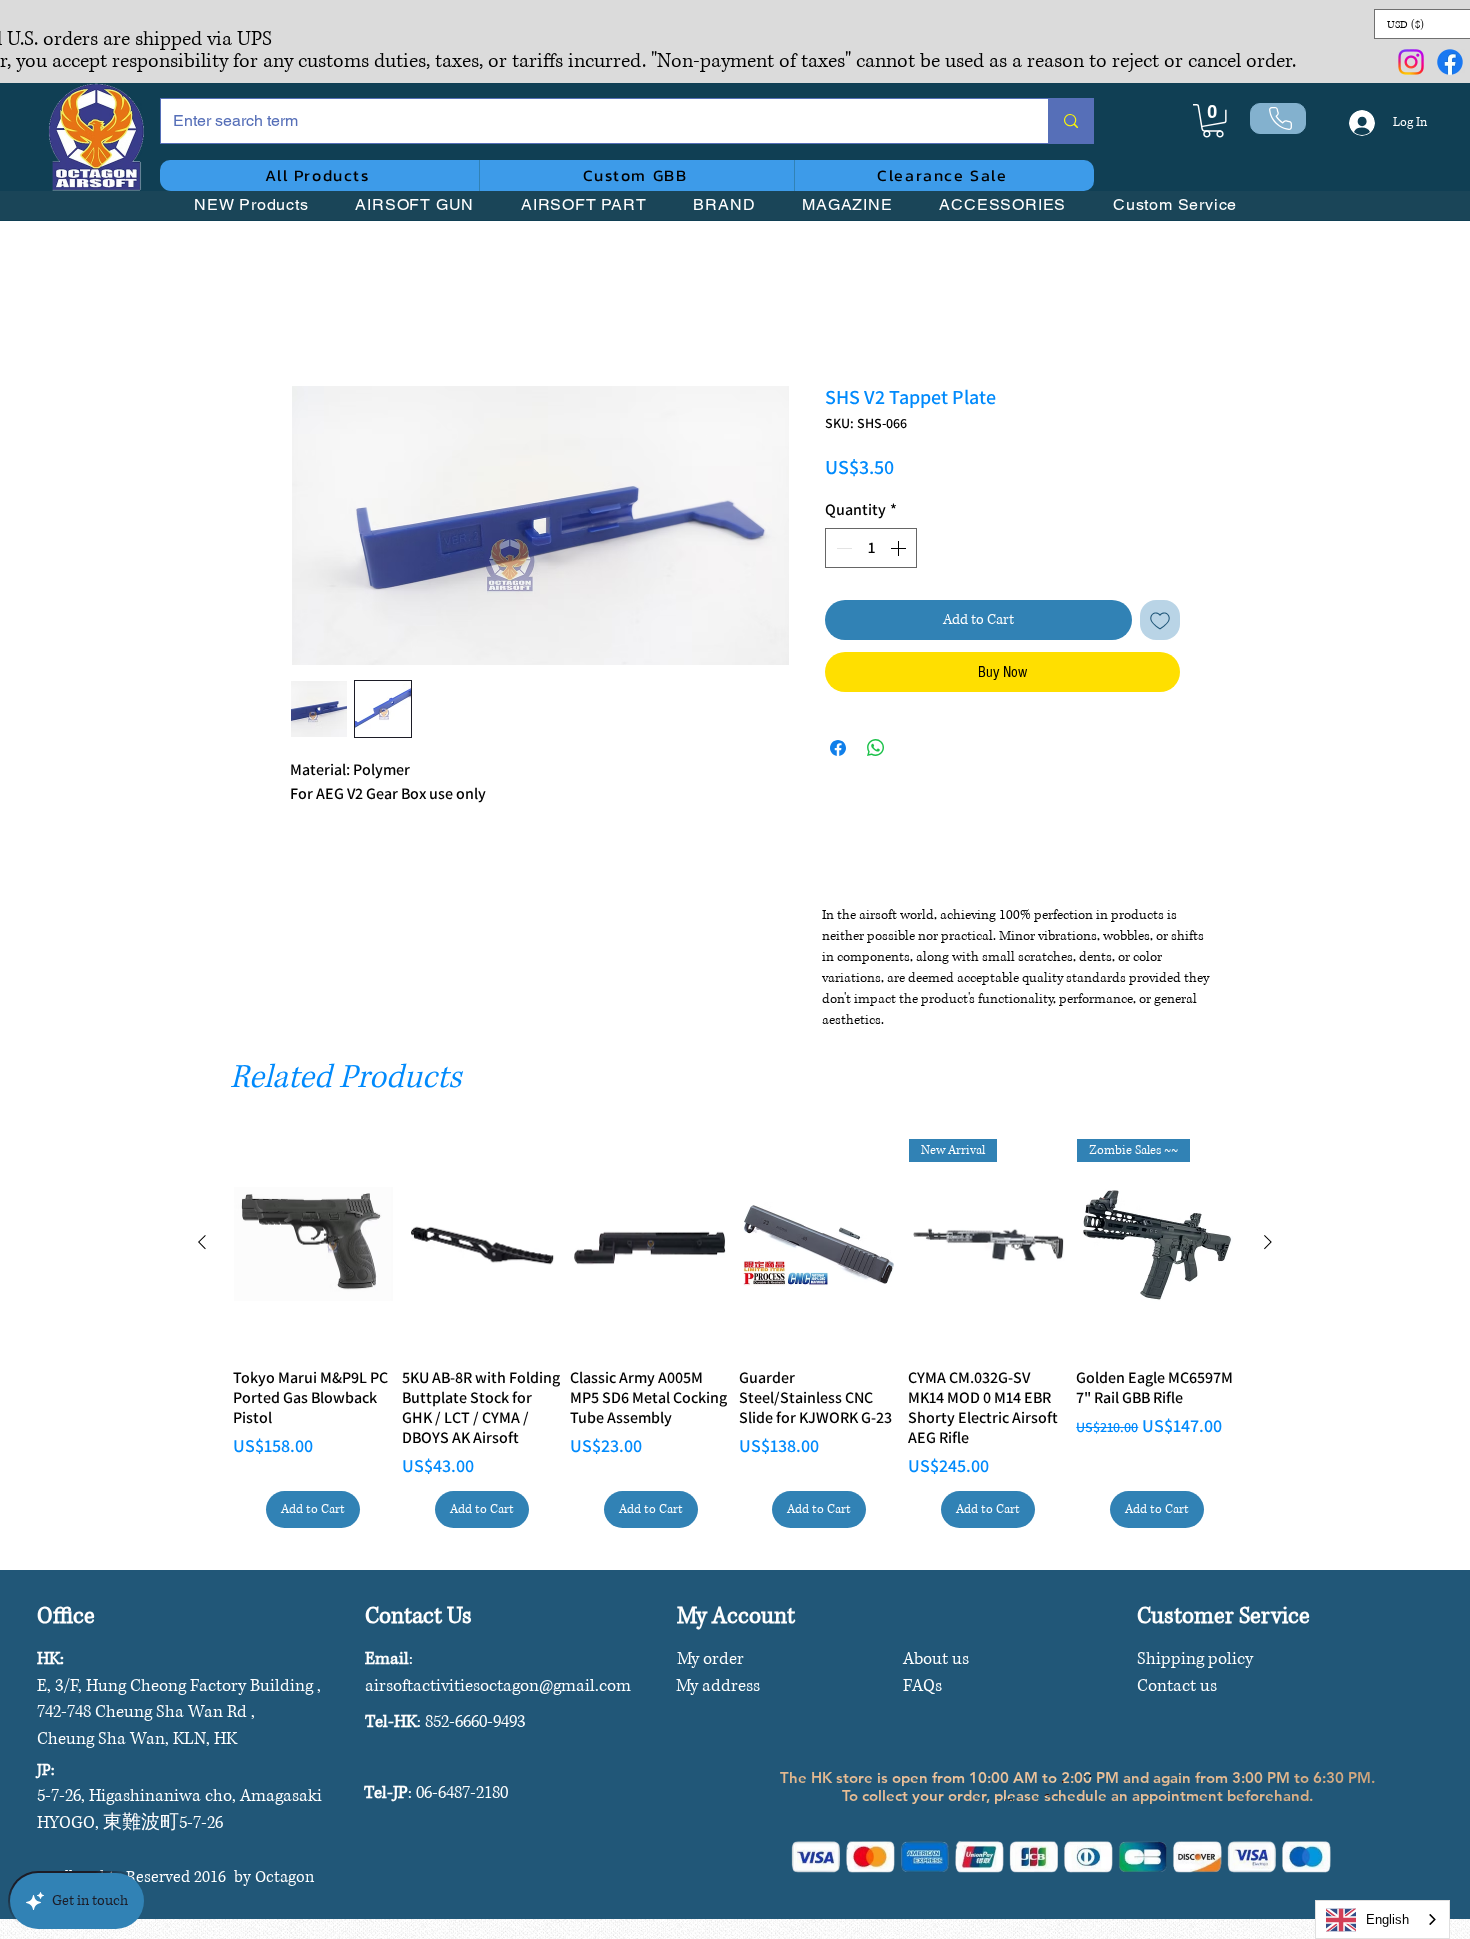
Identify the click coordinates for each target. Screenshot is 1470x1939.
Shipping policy (1195, 1658)
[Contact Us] (1278, 118)
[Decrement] (842, 551)
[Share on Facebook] (838, 751)
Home (309, 315)
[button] (1213, 121)
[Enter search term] (1070, 121)
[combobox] (1382, 1919)
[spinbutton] (871, 551)
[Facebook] (1450, 62)
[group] (735, 1334)
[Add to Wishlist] (1160, 623)
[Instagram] (1411, 62)
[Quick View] (313, 1245)
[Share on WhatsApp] (876, 751)
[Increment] (900, 551)
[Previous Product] (202, 1242)
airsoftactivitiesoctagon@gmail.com (498, 1685)
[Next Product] (1268, 1242)
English (1387, 1919)
